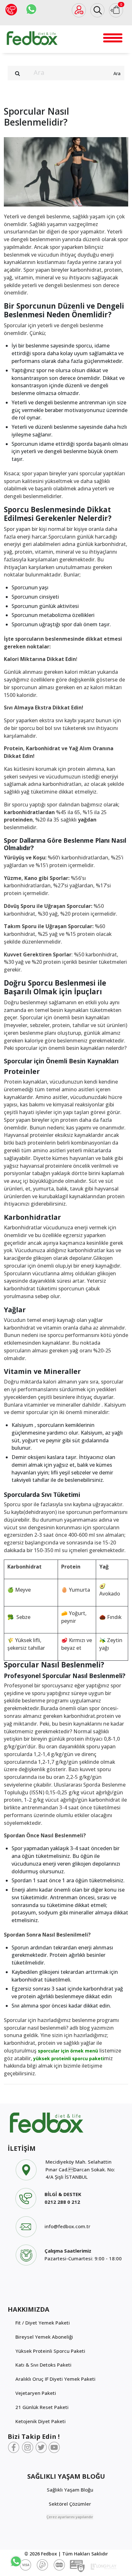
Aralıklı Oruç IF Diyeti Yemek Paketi (55, 2379)
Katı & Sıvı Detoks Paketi (43, 2365)
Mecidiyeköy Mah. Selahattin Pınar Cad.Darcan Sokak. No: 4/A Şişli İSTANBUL (80, 2169)
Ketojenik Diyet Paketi (41, 2421)
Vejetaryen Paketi (36, 2393)
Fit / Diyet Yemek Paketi (43, 2323)
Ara (117, 73)
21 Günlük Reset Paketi (42, 2407)
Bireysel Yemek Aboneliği (44, 2337)
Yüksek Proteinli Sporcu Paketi (50, 2351)
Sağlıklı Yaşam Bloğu (70, 2490)
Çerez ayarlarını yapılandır (70, 2517)
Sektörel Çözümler (70, 2504)
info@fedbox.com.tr (67, 2226)
